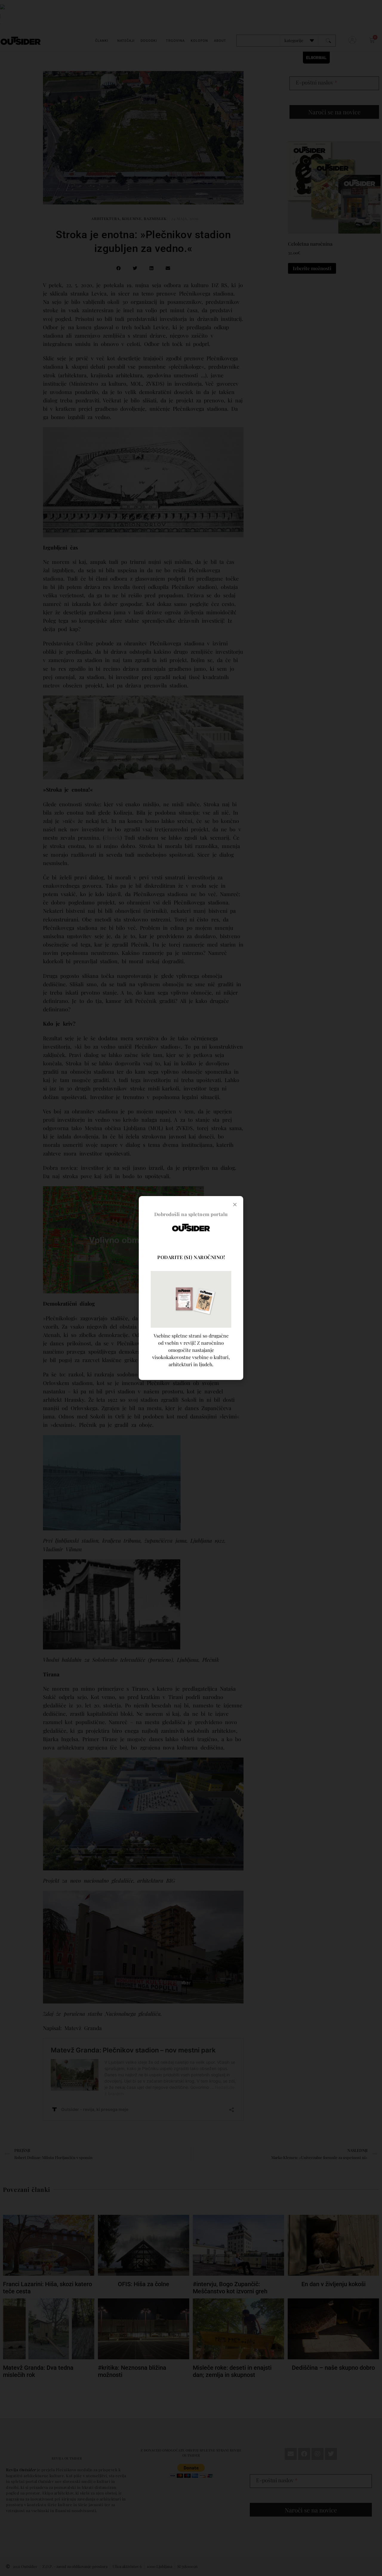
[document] (191, 1288)
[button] (235, 1204)
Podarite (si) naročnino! (191, 1257)
